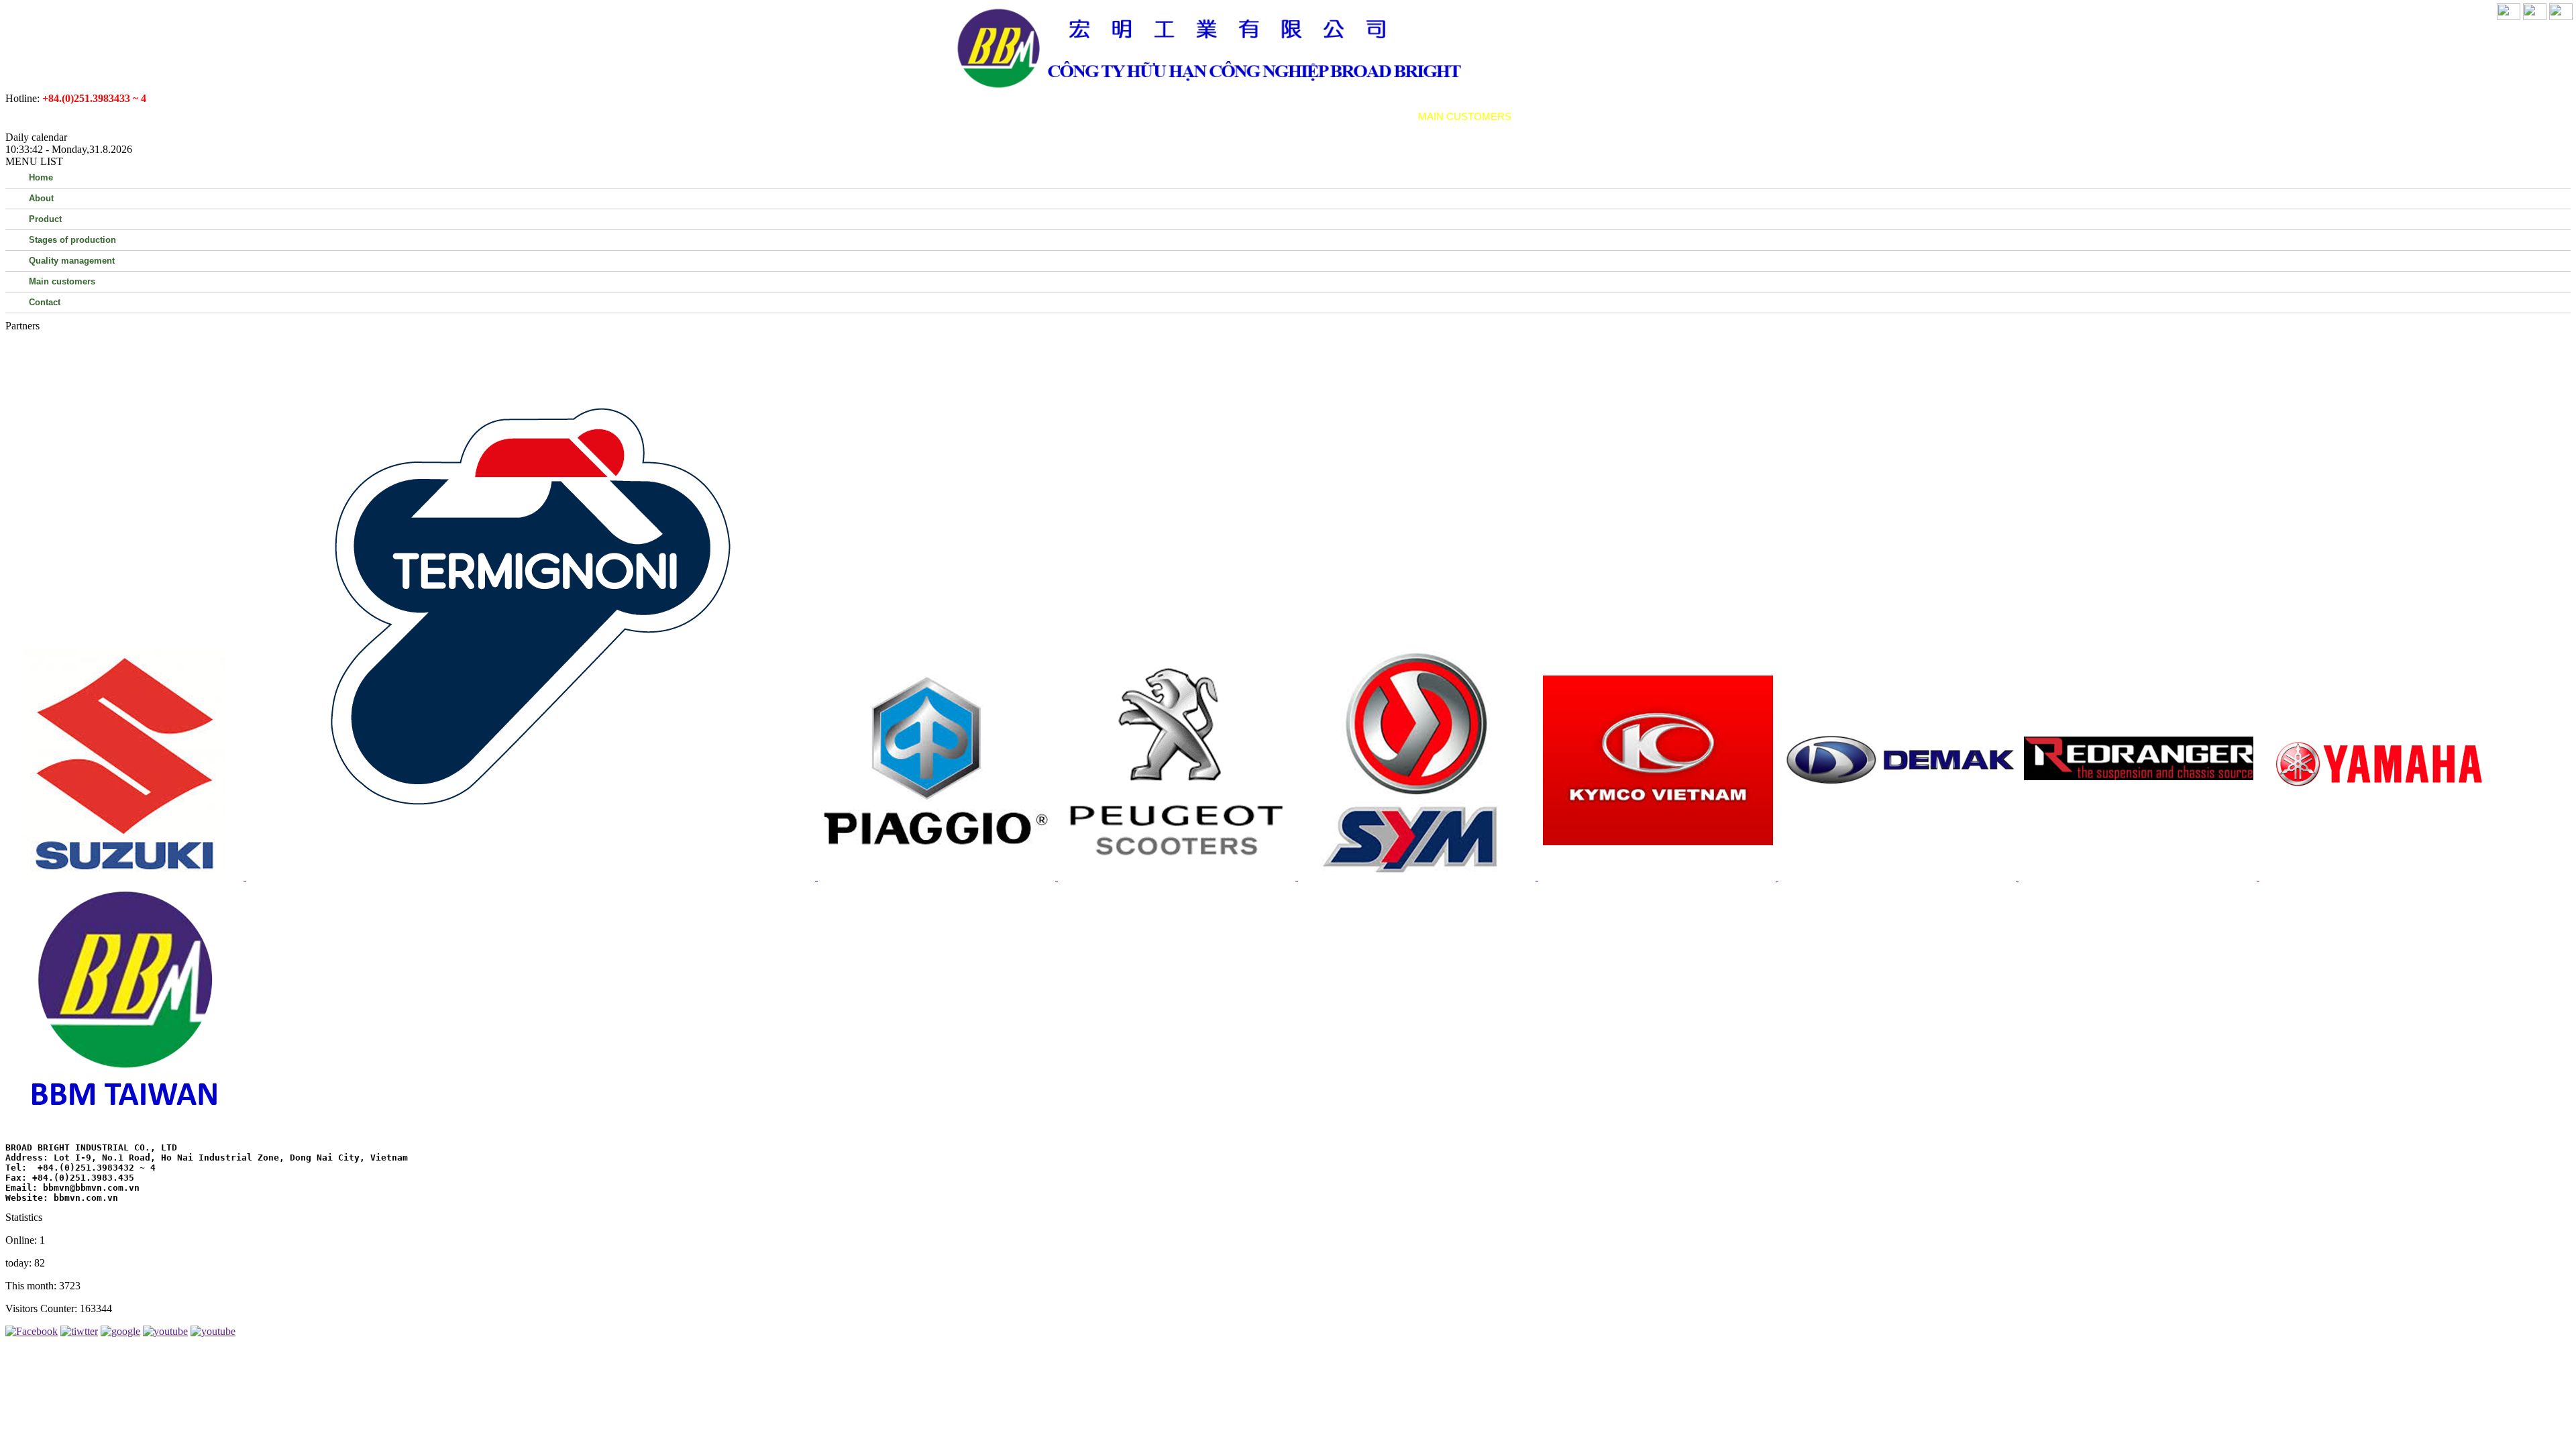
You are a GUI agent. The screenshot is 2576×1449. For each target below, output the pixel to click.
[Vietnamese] (2509, 16)
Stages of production (1198, 116)
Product (1090, 116)
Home (977, 116)
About (1028, 116)
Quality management (1340, 116)
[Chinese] (2561, 16)
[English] (2535, 16)
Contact (1554, 116)
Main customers (1465, 116)
